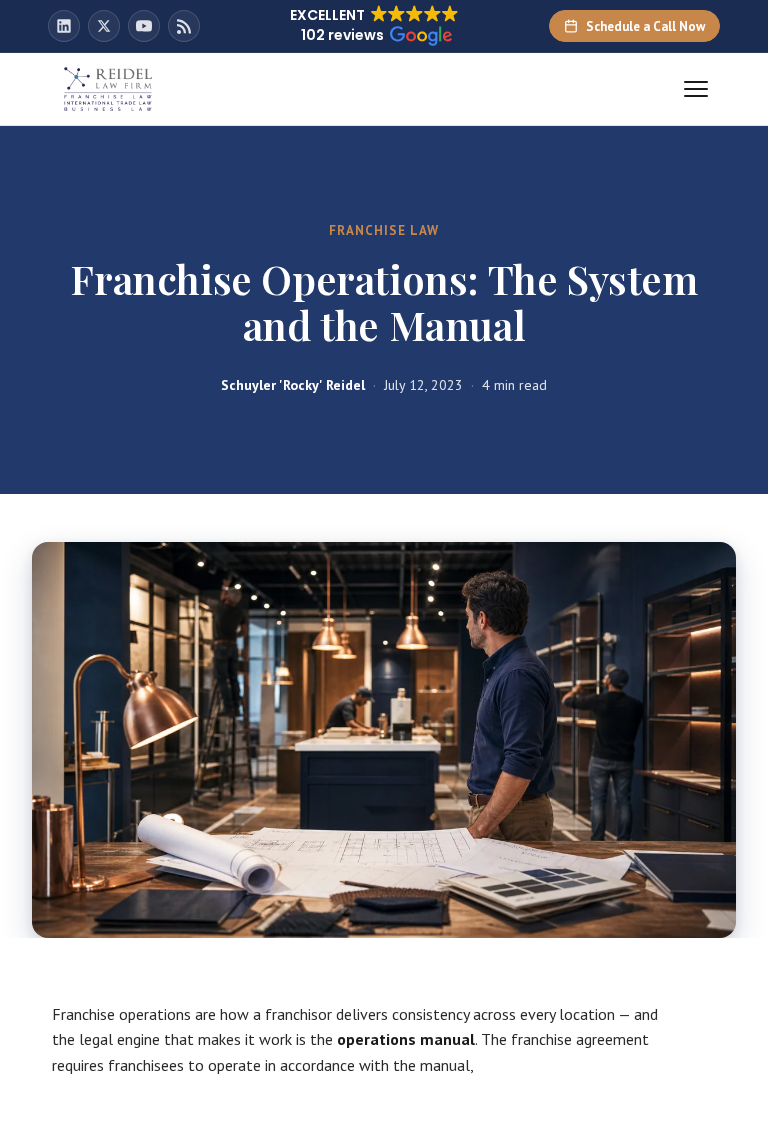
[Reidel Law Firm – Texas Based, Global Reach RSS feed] (184, 26)
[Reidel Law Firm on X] (104, 26)
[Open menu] (696, 89)
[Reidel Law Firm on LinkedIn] (64, 26)
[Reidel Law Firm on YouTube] (144, 26)
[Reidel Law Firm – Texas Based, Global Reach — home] (108, 89)
